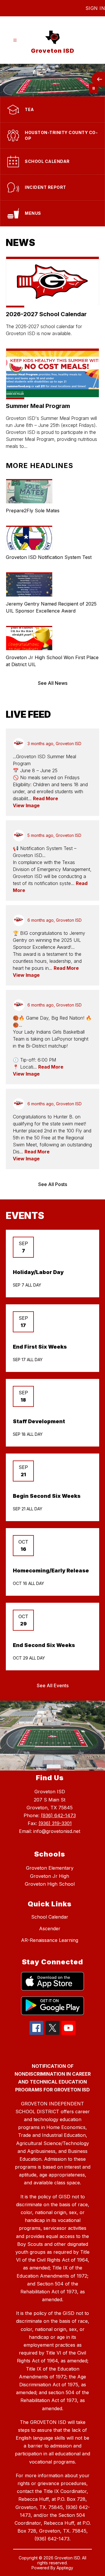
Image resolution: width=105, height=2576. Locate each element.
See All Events (53, 1685)
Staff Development (39, 1421)
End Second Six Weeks (44, 1645)
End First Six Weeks (40, 1347)
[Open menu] (15, 40)
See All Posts (53, 1184)
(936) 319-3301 (55, 1823)
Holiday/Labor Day (38, 1272)
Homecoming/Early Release (51, 1571)
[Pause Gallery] (94, 88)
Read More (45, 798)
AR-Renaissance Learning (50, 1940)
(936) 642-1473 (58, 1815)
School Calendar (50, 1917)
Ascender (50, 1929)
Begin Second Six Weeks (47, 1496)
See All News (53, 683)
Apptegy (65, 2568)
